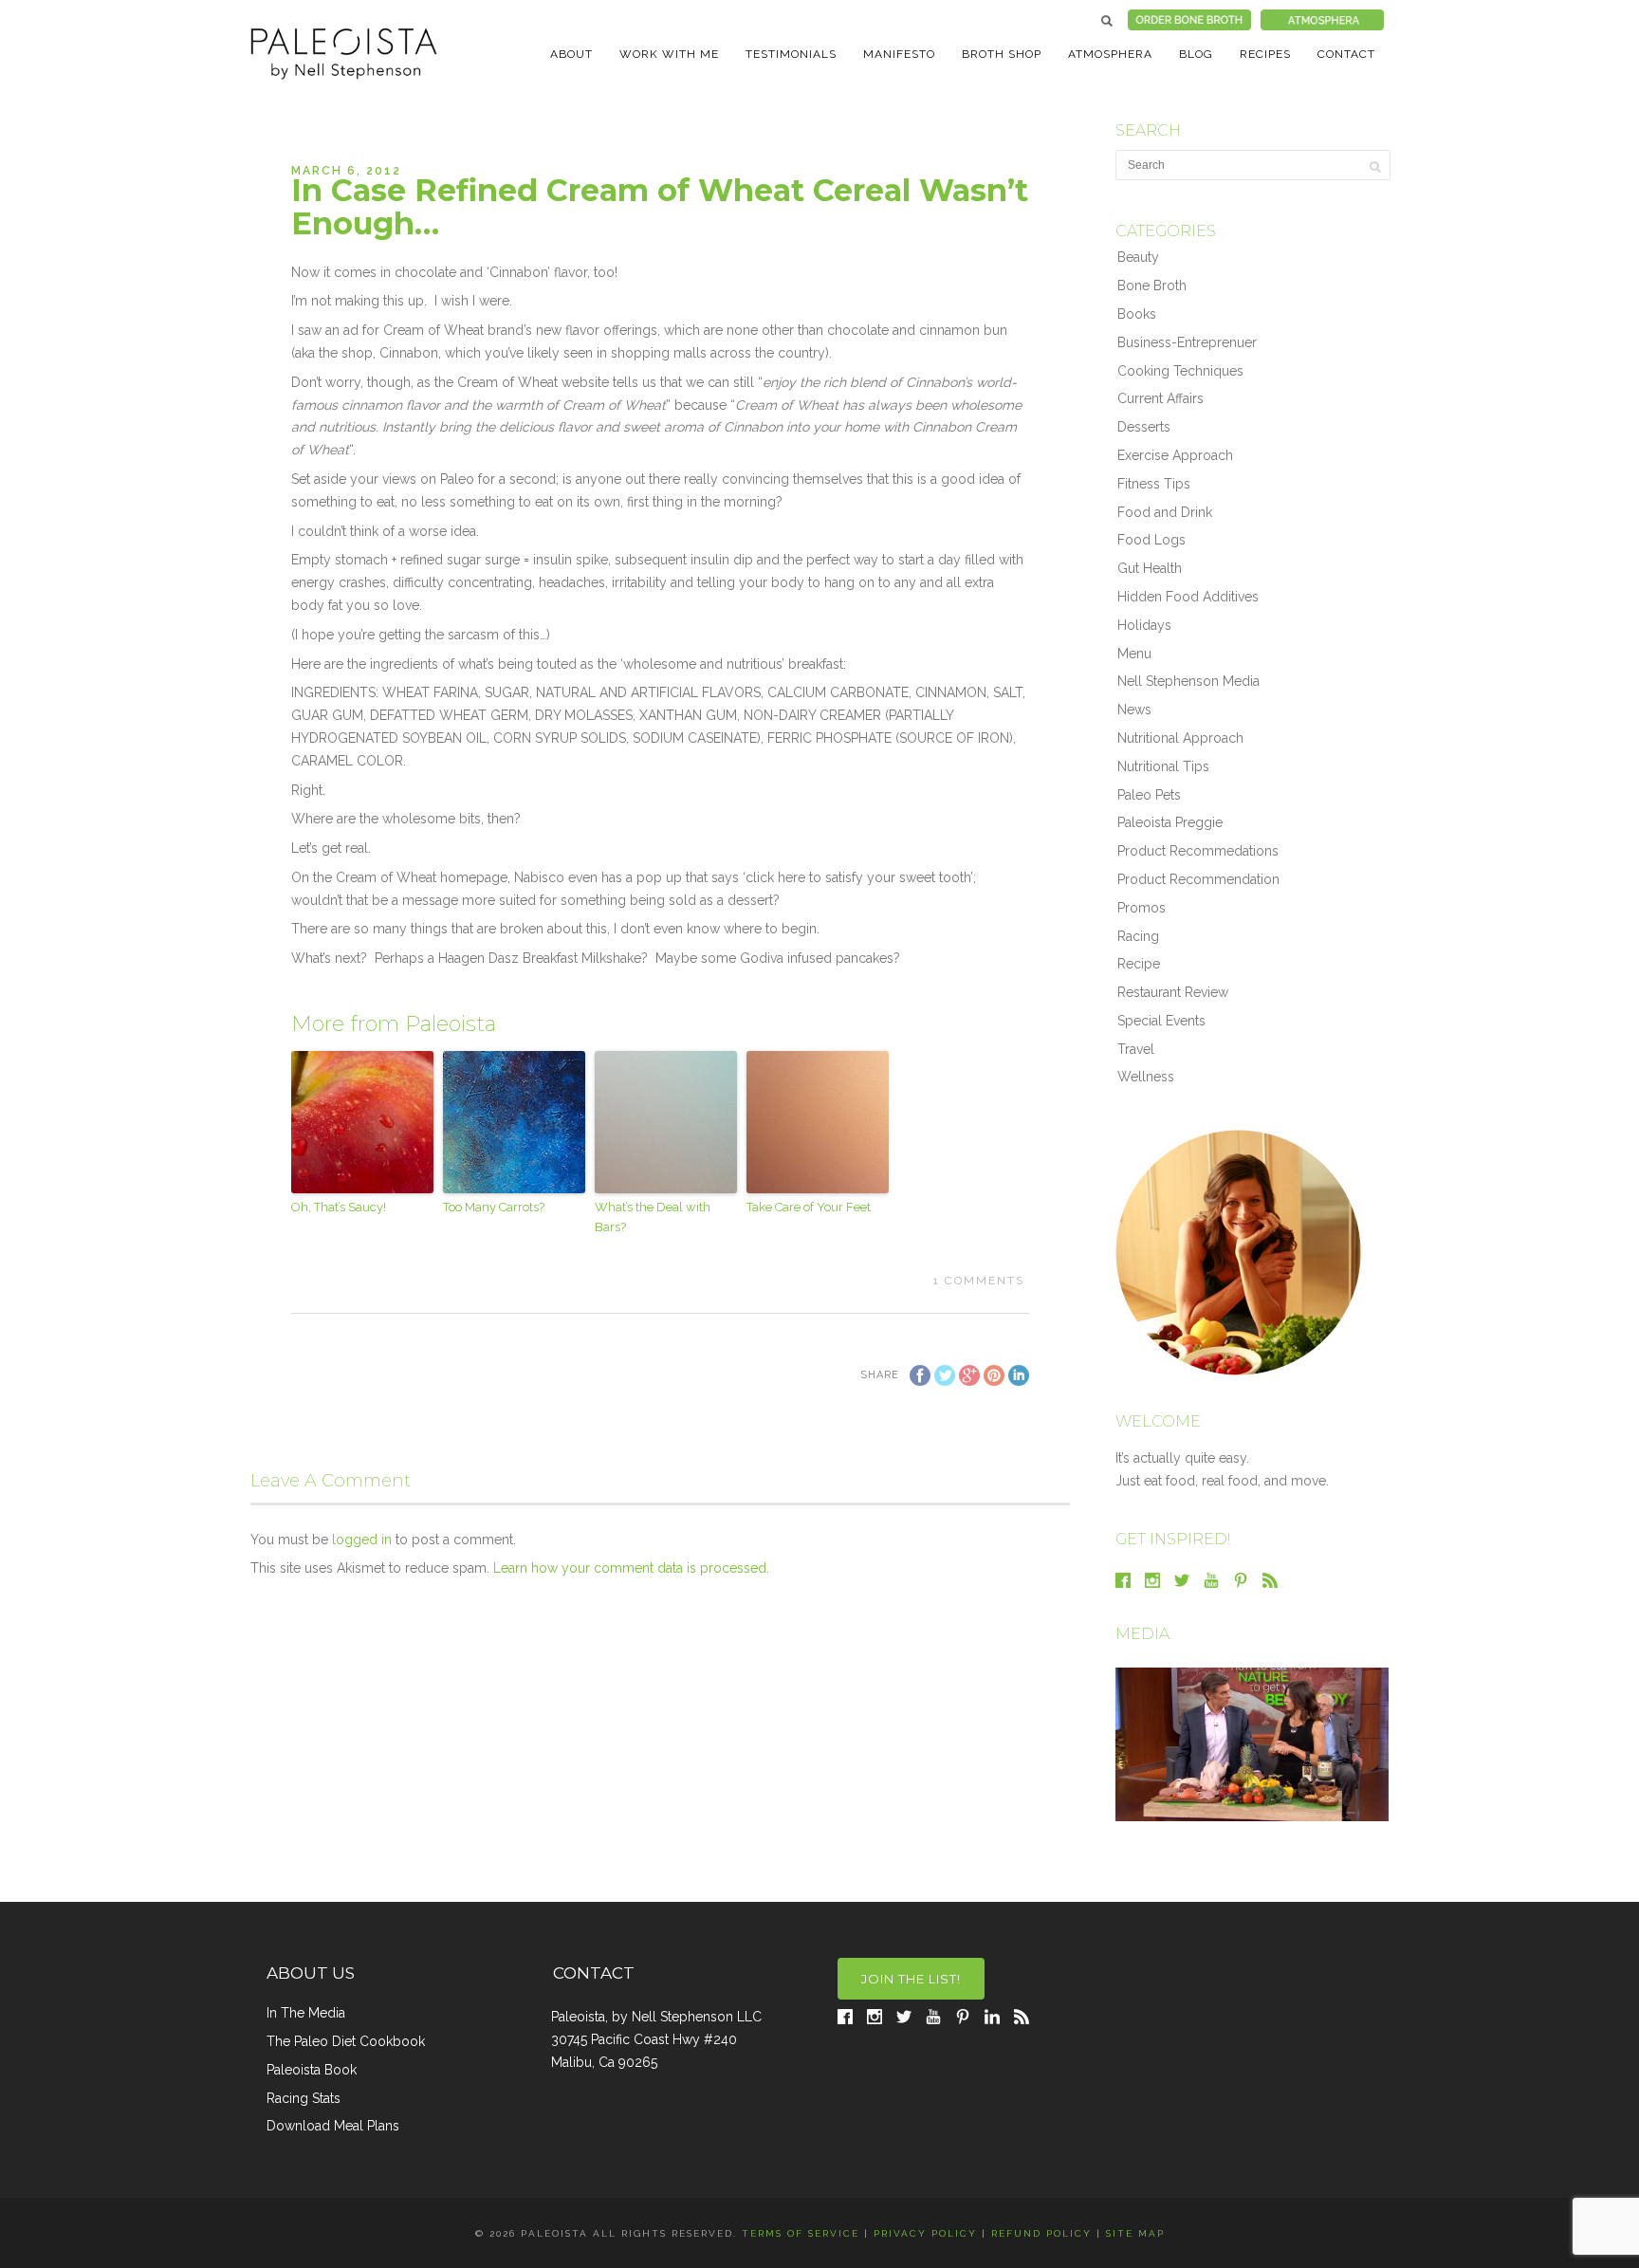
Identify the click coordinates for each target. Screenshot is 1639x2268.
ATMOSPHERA (1110, 54)
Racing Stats (304, 2098)
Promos (1142, 908)
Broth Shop (1002, 54)
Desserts (1144, 427)
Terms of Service (801, 2233)
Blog (1196, 54)
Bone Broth (1152, 286)
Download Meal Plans (333, 2126)
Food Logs (1151, 540)
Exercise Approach (1175, 455)
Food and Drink (1165, 512)
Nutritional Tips (1163, 766)
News (1134, 710)
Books (1137, 314)
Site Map (1135, 2233)
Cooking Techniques (1180, 371)
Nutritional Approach (1180, 738)
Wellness (1146, 1077)
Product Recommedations (1198, 851)
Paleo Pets (1149, 795)
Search (1107, 21)
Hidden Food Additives (1188, 597)
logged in (362, 1540)
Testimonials (791, 54)
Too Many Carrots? (494, 1207)
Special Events (1161, 1021)
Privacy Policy (925, 2233)
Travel (1136, 1049)
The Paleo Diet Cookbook (346, 2041)
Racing (1138, 936)
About (571, 54)
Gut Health (1150, 568)
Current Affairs (1160, 398)
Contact (1346, 54)
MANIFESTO (899, 54)
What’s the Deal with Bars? (653, 1217)
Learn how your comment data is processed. (631, 1568)
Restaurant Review (1173, 992)
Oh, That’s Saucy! (339, 1207)
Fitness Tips (1154, 484)
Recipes (1265, 54)
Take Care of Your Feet (809, 1207)
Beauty (1138, 257)
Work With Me (669, 54)
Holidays (1144, 625)
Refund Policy (1041, 2233)
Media (1142, 1634)
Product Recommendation (1198, 879)
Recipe (1139, 964)
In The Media (306, 2013)
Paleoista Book (312, 2070)
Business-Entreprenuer (1187, 342)
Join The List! (911, 1979)
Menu (1134, 654)
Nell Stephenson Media (1188, 681)
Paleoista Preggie (1170, 822)
